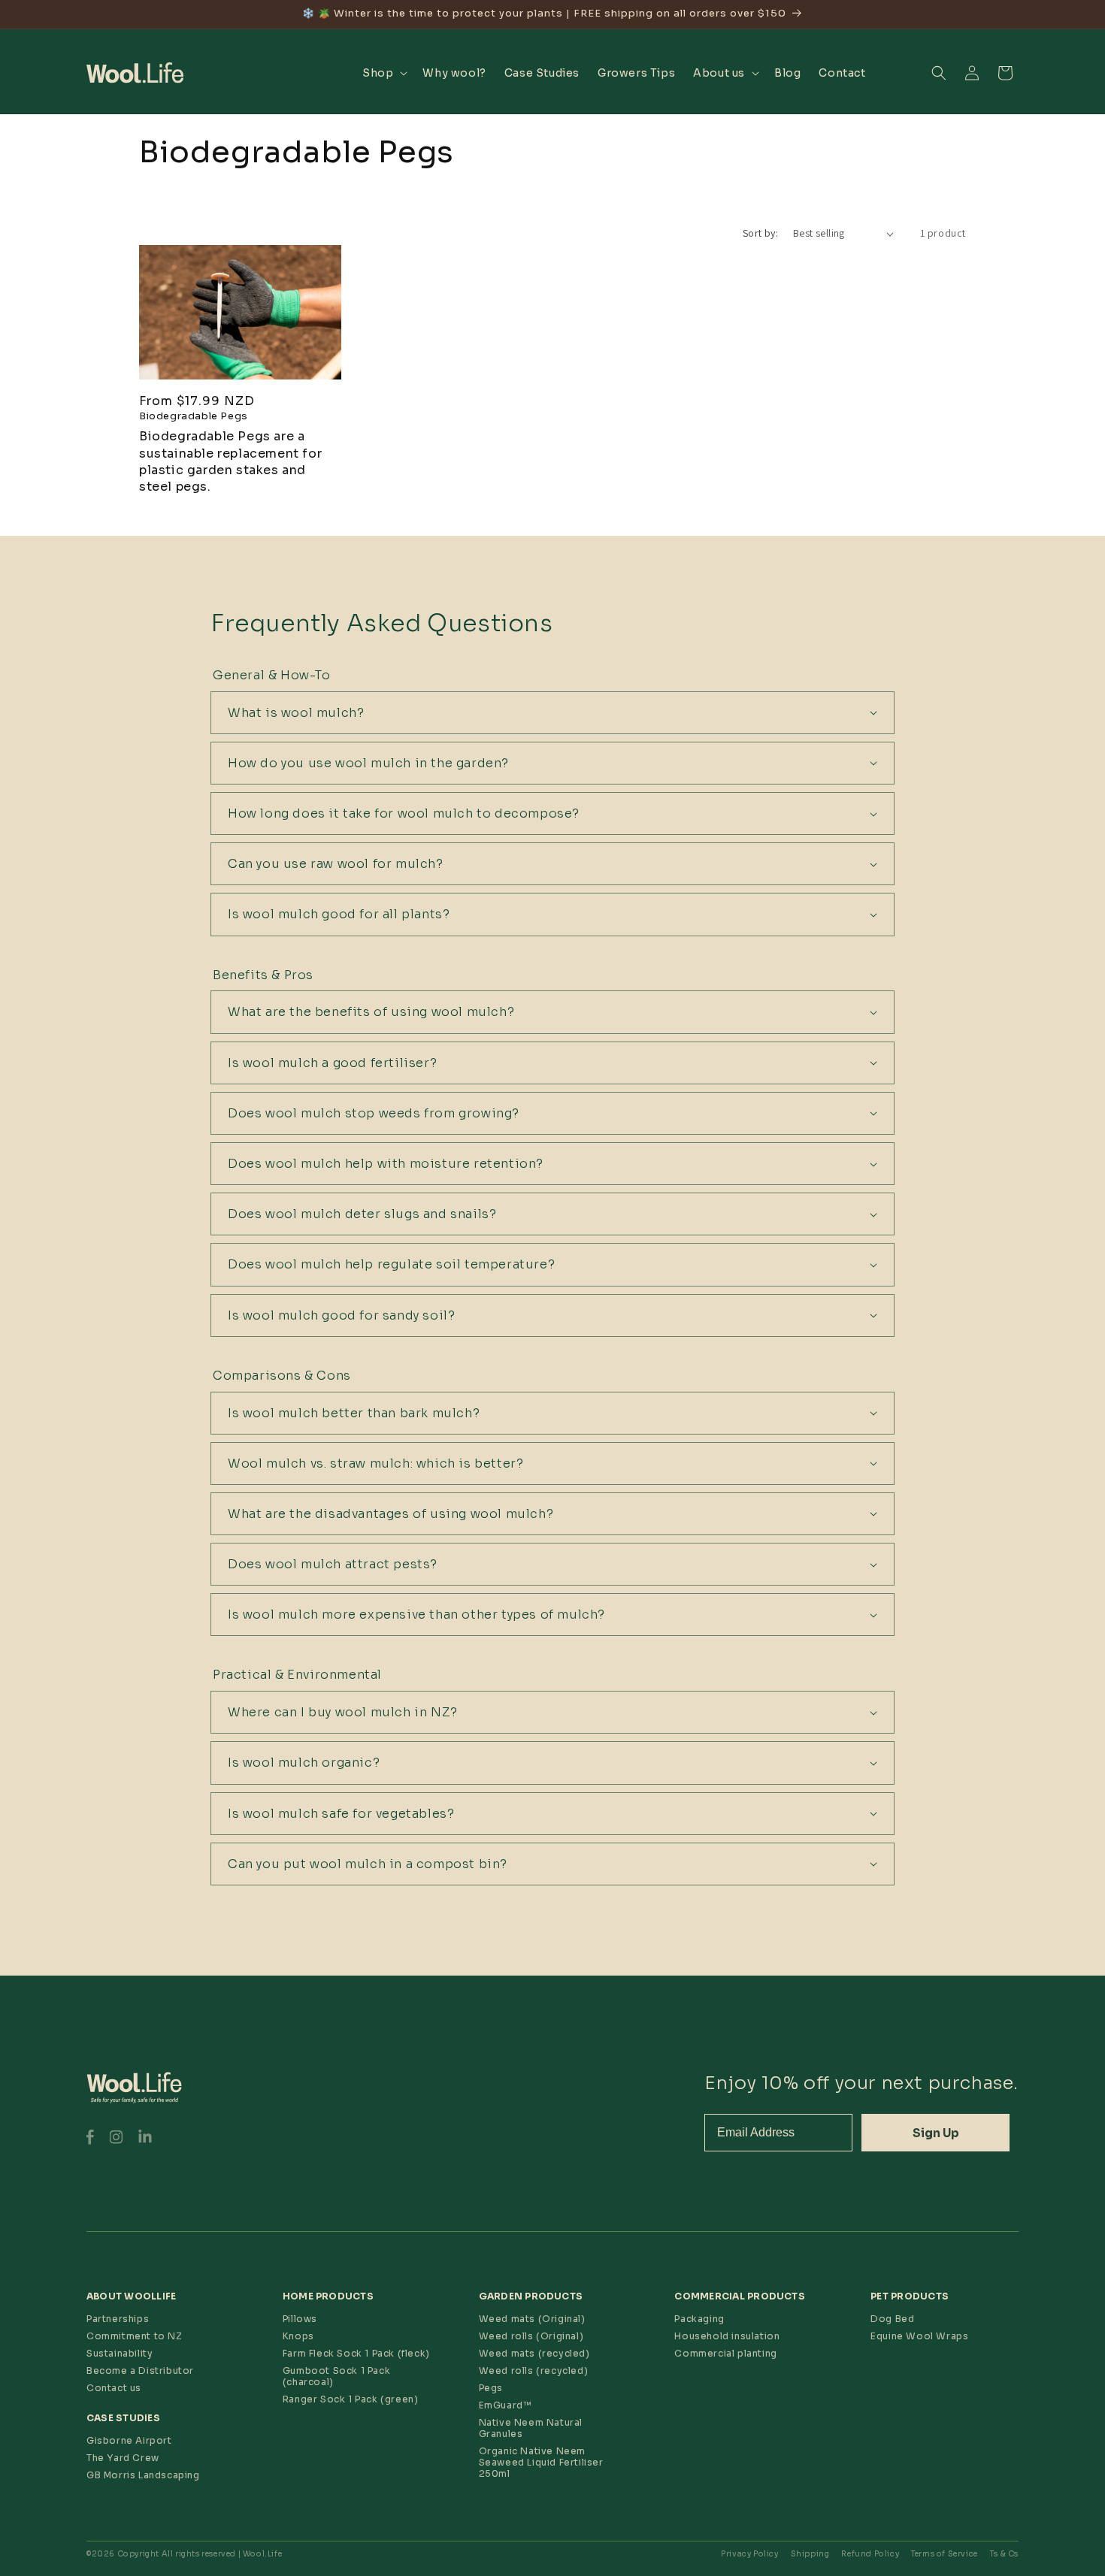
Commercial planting (725, 2353)
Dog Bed (892, 2319)
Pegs (491, 2388)
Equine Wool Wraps (919, 2336)
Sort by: (760, 233)
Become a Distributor (140, 2370)
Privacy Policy (749, 2554)
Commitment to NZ (135, 2336)
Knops (298, 2336)
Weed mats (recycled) (534, 2353)
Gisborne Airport (129, 2440)
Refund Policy (870, 2554)
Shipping (810, 2554)
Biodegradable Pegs (194, 416)
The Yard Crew (123, 2458)
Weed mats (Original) (532, 2319)
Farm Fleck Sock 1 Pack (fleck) (356, 2353)
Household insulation (727, 2336)
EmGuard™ (505, 2405)
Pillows (300, 2319)
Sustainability (120, 2353)
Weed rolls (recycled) (534, 2370)
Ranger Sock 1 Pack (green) (351, 2399)
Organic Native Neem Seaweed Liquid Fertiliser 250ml (541, 2462)
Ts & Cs (1004, 2554)
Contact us (114, 2388)
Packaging (699, 2319)
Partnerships (118, 2319)
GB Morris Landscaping (143, 2475)
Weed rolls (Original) (531, 2336)
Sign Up (936, 2133)
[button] (383, 73)
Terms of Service (945, 2554)
